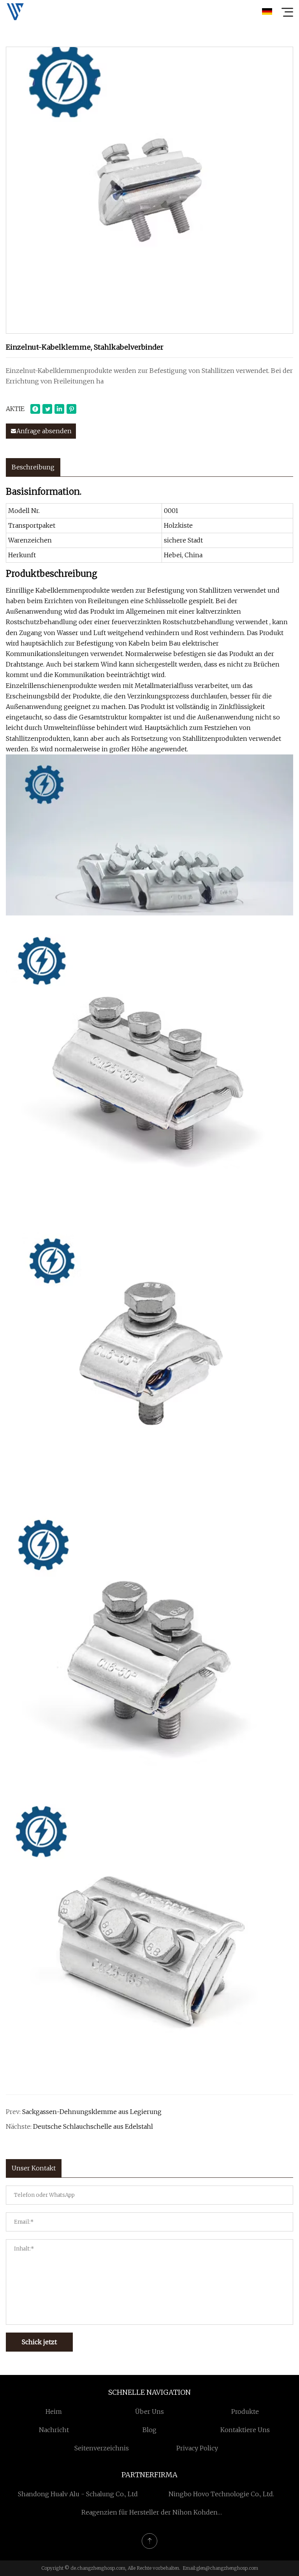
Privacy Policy (197, 2448)
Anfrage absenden (44, 431)
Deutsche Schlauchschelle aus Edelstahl (93, 2126)
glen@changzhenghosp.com (227, 2568)
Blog (149, 2430)
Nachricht (54, 2430)
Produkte (245, 2411)
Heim (54, 2411)
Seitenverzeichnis (102, 2448)
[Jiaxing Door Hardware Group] (15, 12)
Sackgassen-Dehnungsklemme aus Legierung (92, 2112)
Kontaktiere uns (245, 2430)
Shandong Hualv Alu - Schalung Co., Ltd (78, 2494)
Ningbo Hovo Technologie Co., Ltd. (221, 2494)
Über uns (149, 2411)
